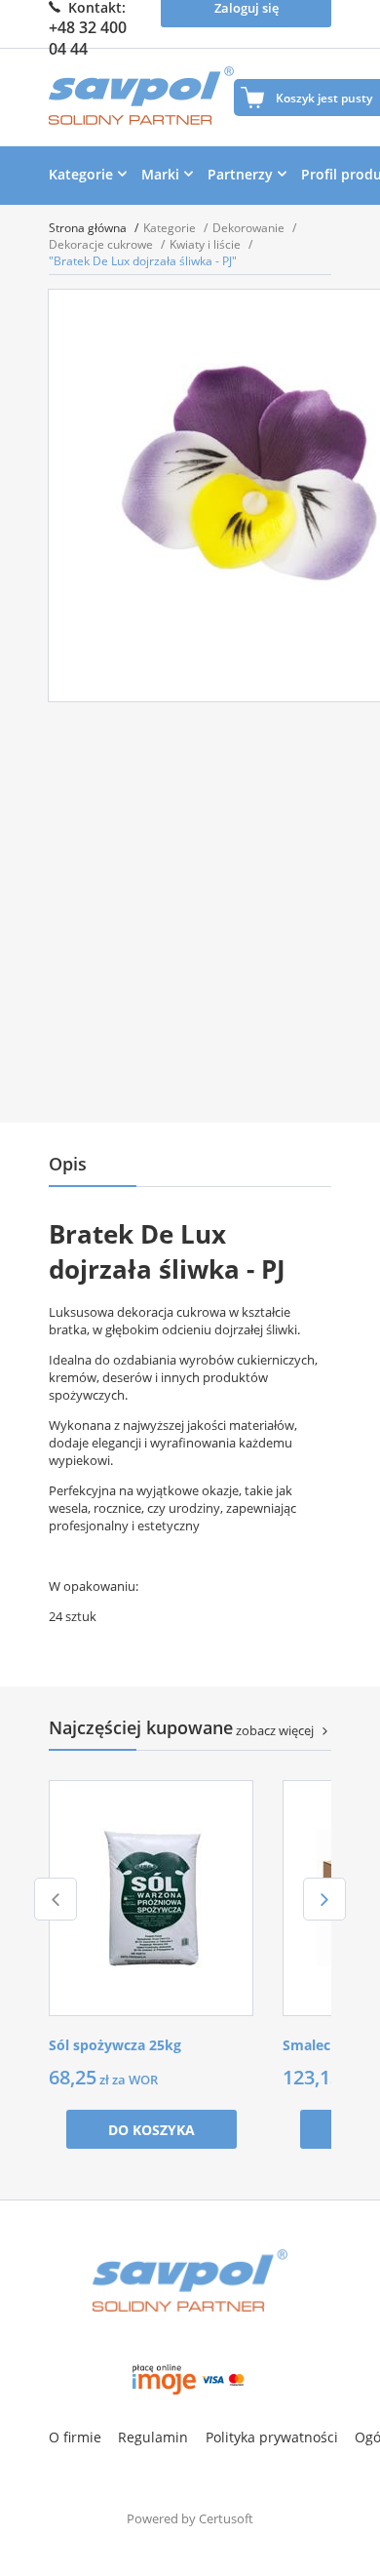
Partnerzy (240, 174)
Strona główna (89, 228)
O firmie (75, 2437)
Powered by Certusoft (190, 2518)
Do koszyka (152, 2130)
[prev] (56, 1899)
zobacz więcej (275, 1730)
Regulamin (153, 2437)
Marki (160, 174)
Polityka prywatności (272, 2437)
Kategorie (81, 174)
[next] (324, 1899)
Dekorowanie (250, 228)
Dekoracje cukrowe (102, 244)
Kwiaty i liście (207, 244)
